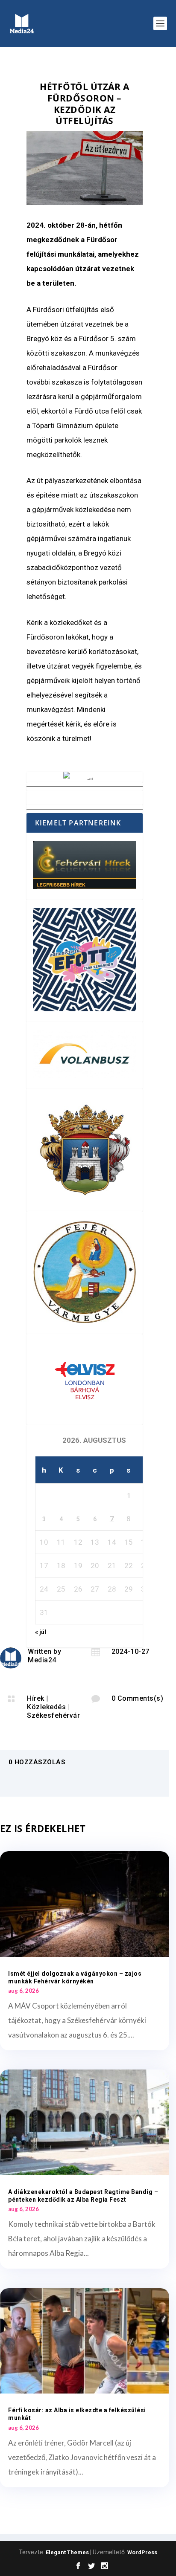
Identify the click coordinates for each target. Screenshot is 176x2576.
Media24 (42, 1660)
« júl (41, 1632)
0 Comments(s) (138, 1698)
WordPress (142, 2552)
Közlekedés (46, 1707)
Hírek (36, 1698)
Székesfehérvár (53, 1715)
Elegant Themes (67, 2552)
